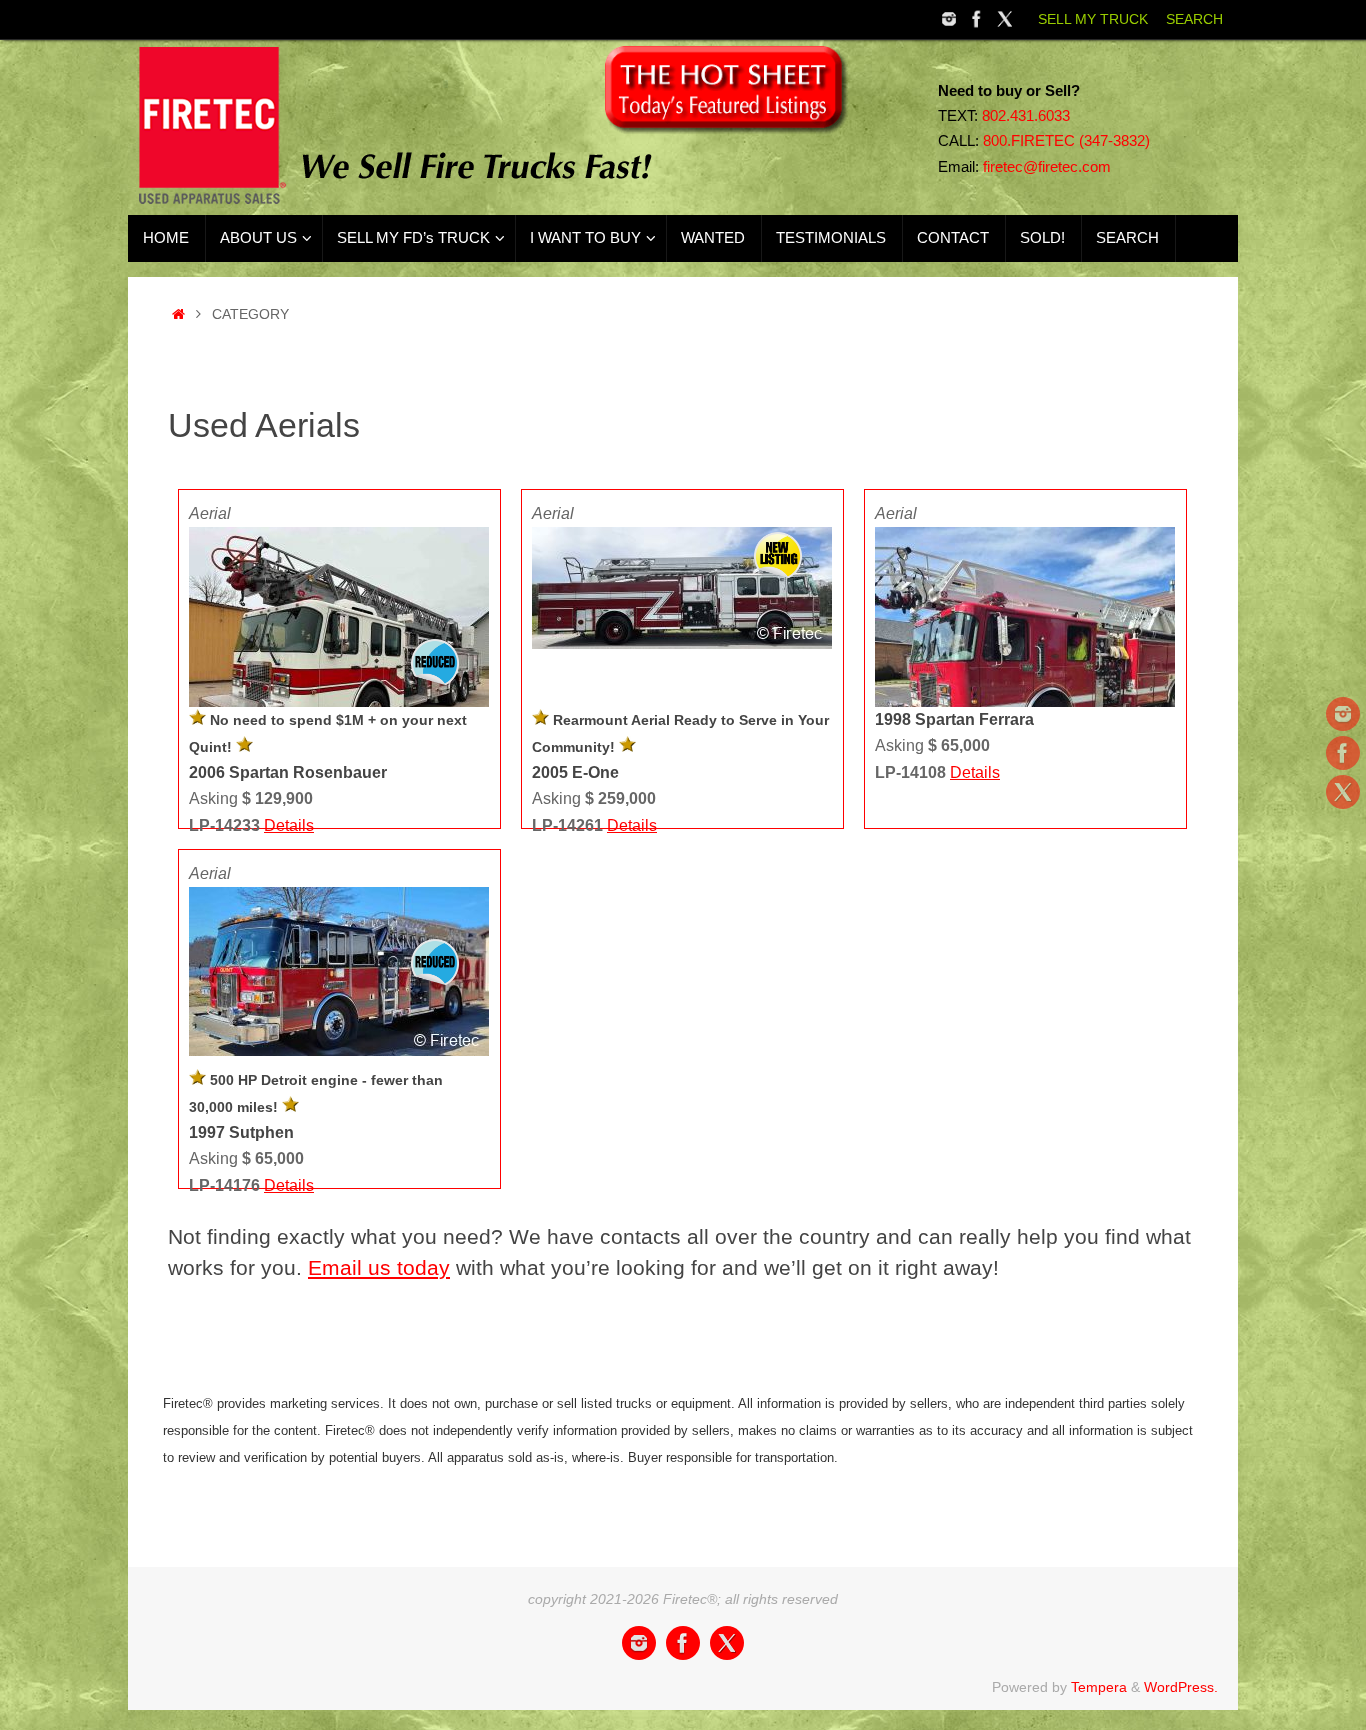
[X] (1005, 19)
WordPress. (1181, 1687)
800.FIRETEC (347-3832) (1066, 141)
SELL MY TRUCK (1093, 19)
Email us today (379, 1267)
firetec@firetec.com (1047, 167)
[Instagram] (949, 19)
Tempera (1099, 1687)
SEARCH (1194, 19)
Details (289, 825)
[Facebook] (977, 19)
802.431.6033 (1026, 116)
